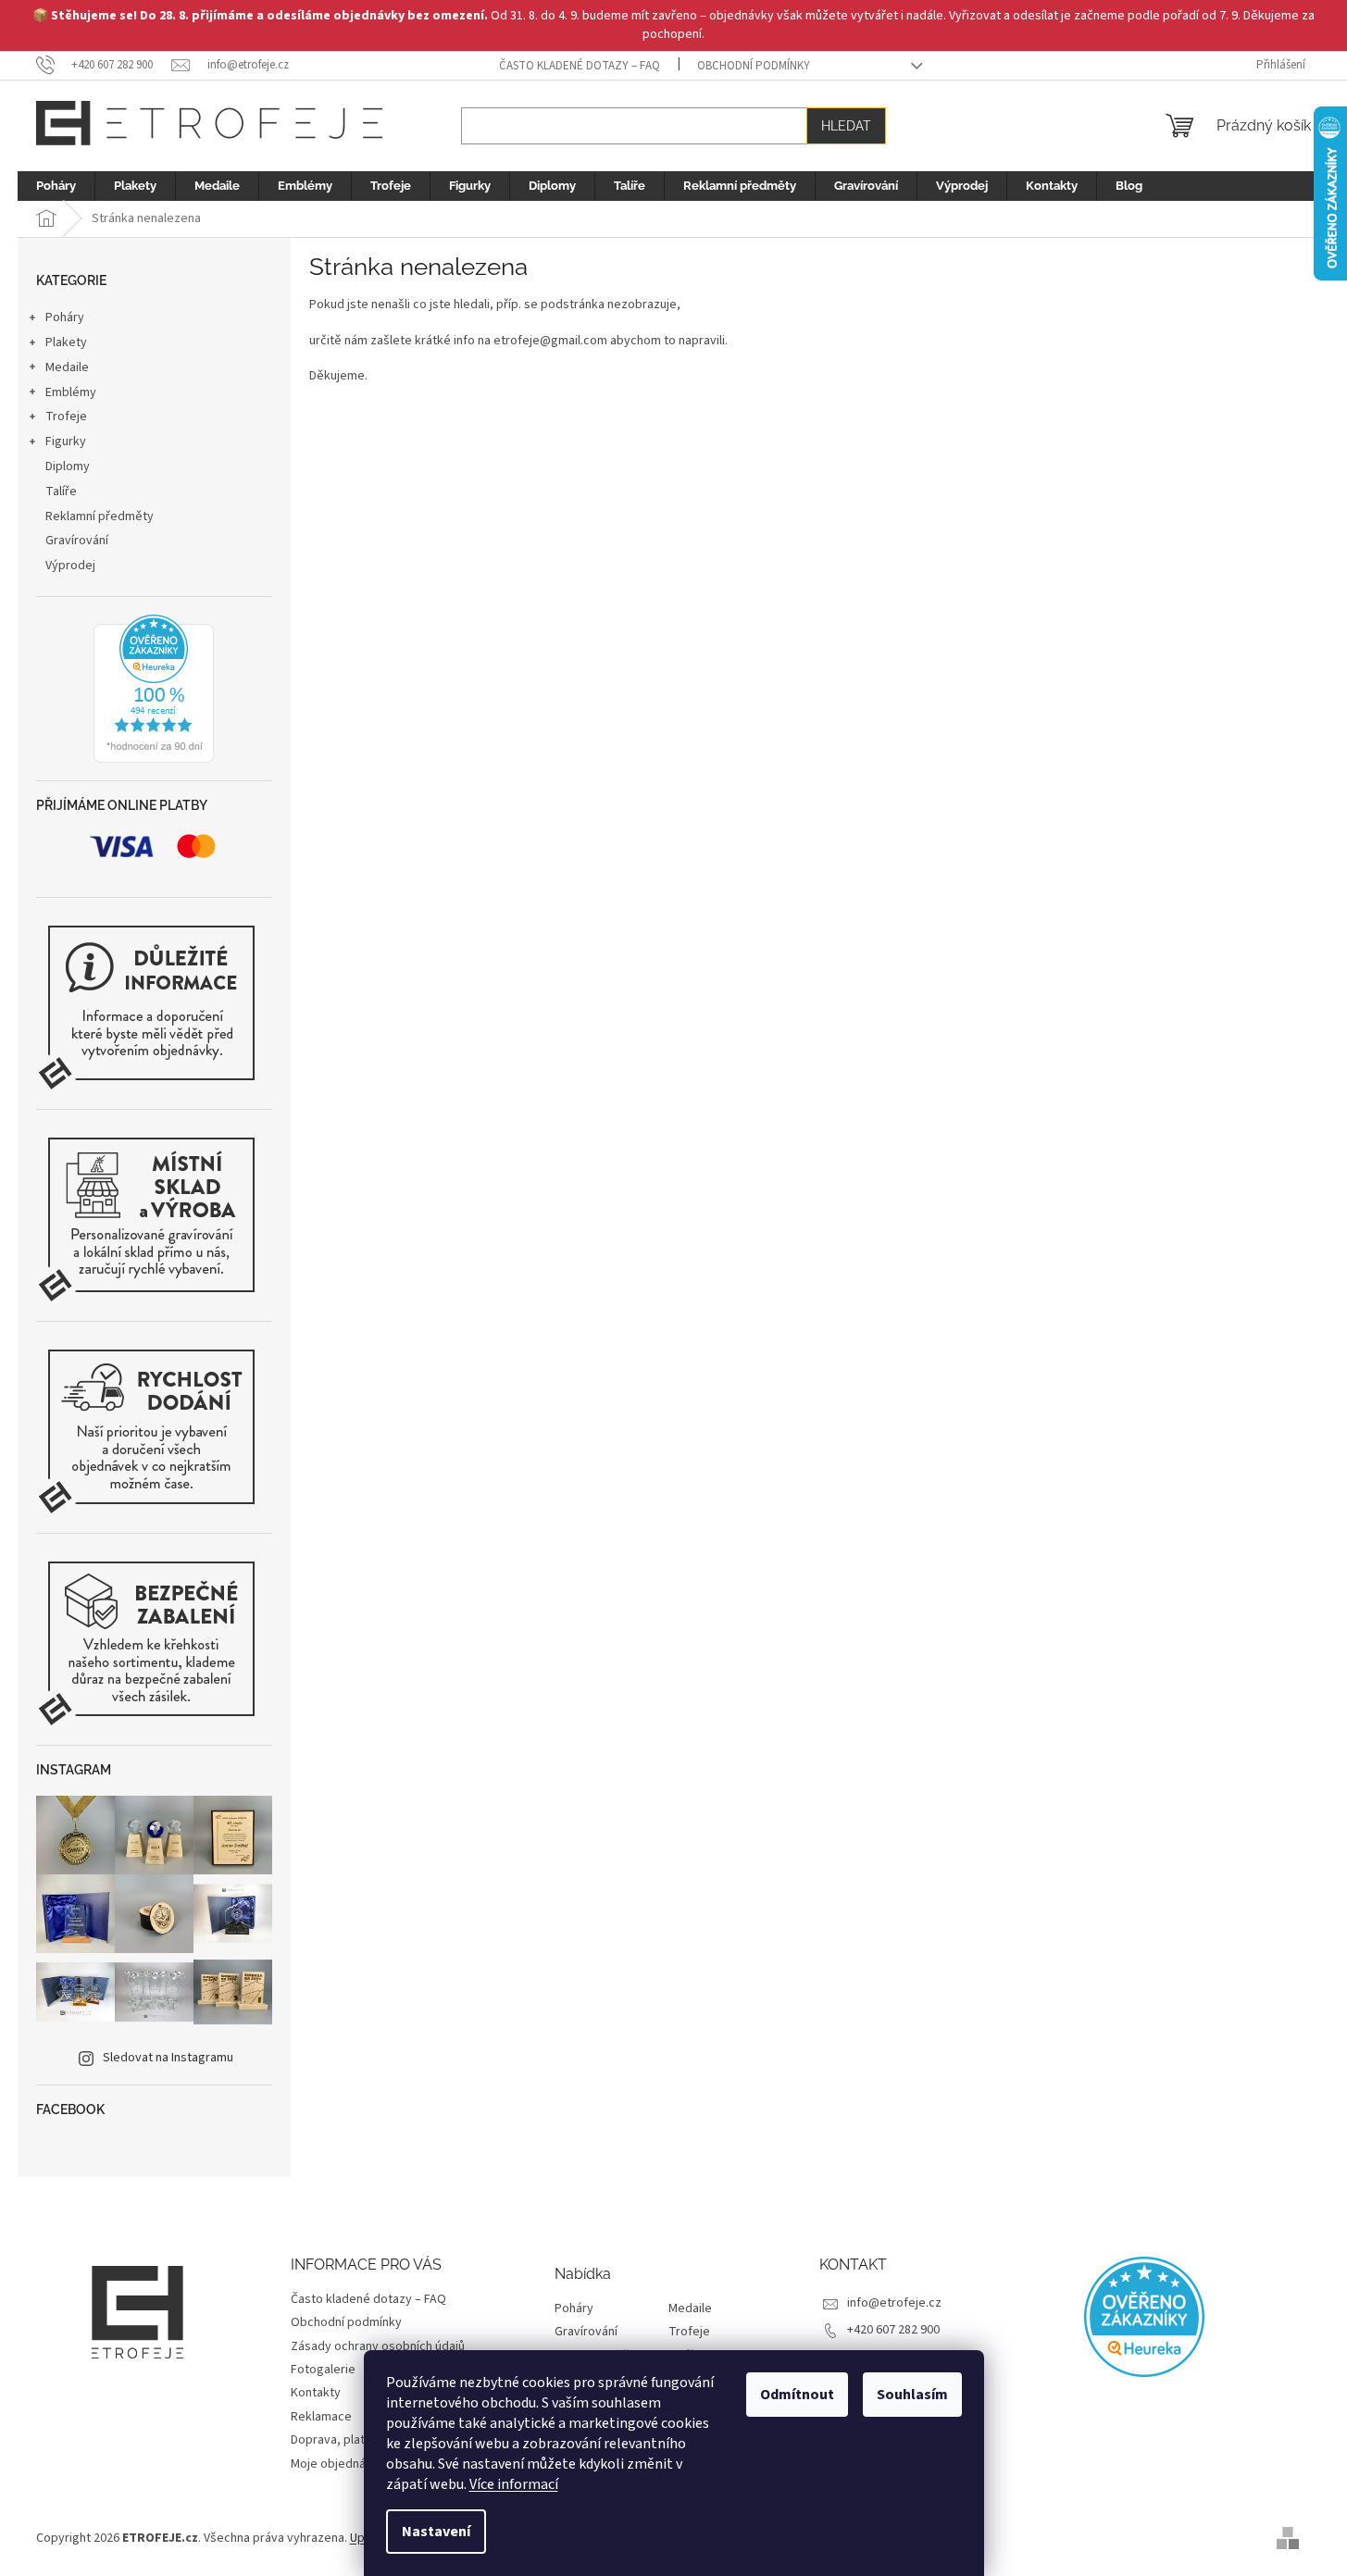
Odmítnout (797, 2395)
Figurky (66, 442)
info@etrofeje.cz (894, 2303)
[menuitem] (56, 186)
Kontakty (316, 2393)
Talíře (61, 492)
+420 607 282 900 (893, 2330)
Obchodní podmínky (754, 66)
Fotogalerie (323, 2370)
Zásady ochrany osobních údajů (378, 2346)
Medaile (67, 367)
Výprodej (70, 566)
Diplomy (68, 467)
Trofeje (66, 417)
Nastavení (436, 2532)
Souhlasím (912, 2395)
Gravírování (77, 541)
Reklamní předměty (100, 516)
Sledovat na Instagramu (168, 2058)
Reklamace (321, 2417)
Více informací (514, 2484)
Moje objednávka (338, 2464)
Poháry (65, 317)
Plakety (66, 342)
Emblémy (71, 392)
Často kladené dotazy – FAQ (580, 66)
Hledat (846, 126)
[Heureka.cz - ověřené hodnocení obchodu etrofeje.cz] (154, 689)
